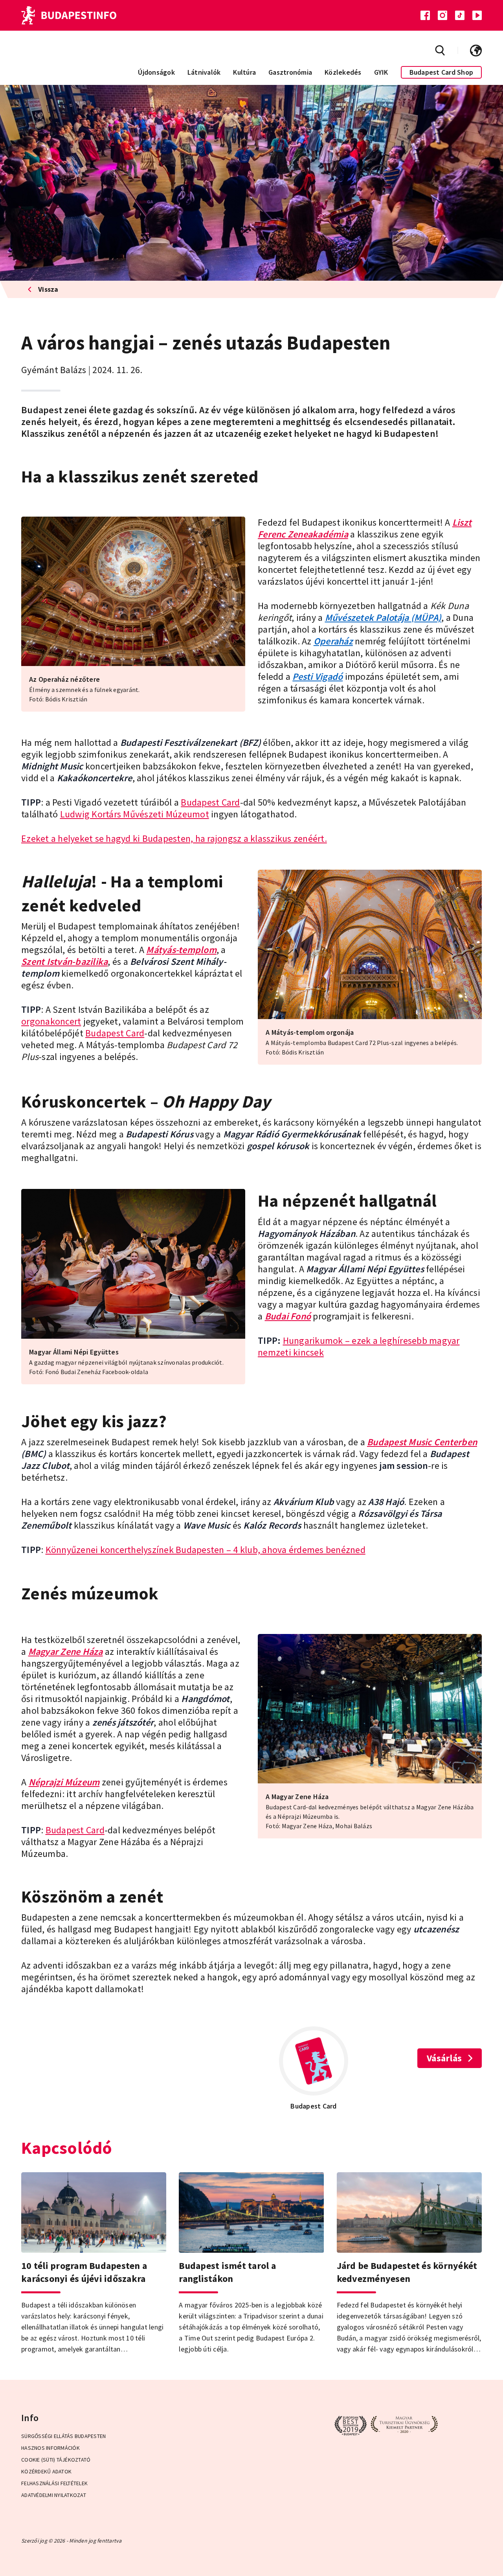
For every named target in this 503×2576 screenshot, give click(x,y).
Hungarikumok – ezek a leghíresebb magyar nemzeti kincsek (359, 1346)
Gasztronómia (290, 72)
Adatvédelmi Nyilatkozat (54, 2495)
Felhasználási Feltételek (54, 2483)
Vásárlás (444, 2058)
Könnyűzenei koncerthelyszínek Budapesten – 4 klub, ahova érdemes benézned (206, 1550)
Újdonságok (156, 72)
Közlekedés (343, 72)
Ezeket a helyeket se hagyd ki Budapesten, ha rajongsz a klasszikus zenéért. (174, 838)
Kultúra (244, 72)
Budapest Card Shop (442, 72)
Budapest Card (210, 802)
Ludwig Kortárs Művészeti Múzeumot (135, 814)
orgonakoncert (51, 1021)
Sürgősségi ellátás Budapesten (63, 2436)
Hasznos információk (50, 2448)
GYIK (381, 72)
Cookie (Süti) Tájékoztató (56, 2460)
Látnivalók (204, 72)
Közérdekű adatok (46, 2471)
